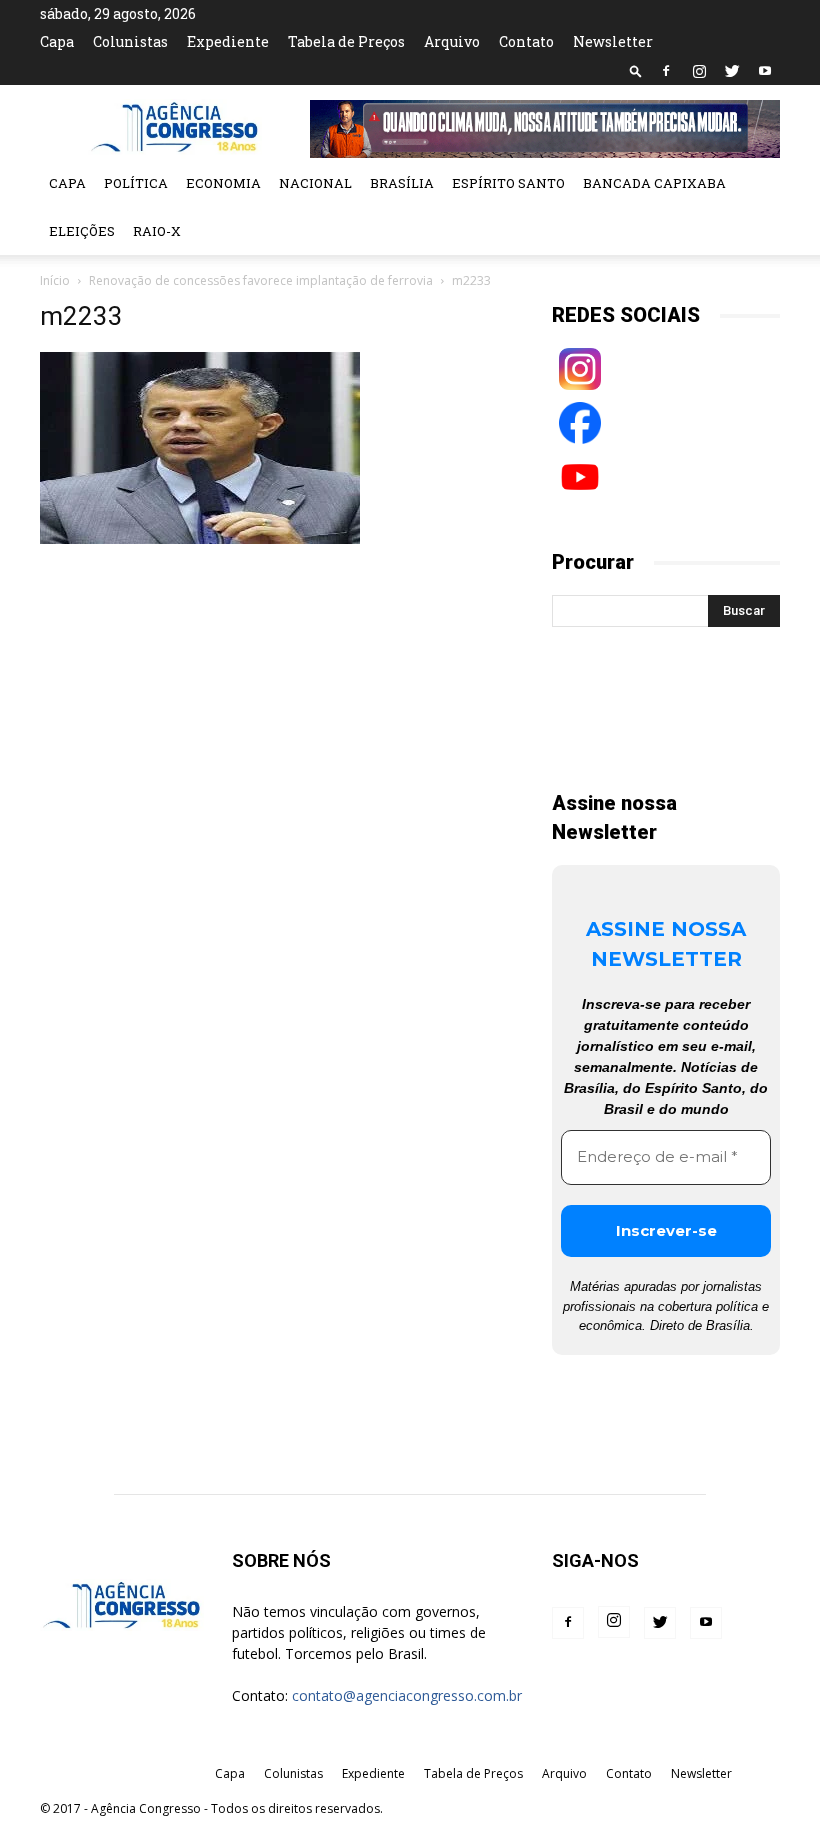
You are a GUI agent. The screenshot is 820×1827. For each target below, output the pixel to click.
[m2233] (200, 539)
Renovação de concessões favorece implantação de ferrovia (261, 280)
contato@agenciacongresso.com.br (407, 1695)
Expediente (228, 41)
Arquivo (452, 41)
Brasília (402, 183)
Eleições (82, 231)
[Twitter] (732, 71)
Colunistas (130, 41)
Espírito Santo (508, 183)
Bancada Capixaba (654, 183)
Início (55, 280)
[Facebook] (666, 71)
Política (136, 183)
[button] (636, 70)
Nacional (315, 183)
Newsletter (613, 41)
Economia (223, 183)
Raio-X (157, 231)
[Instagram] (699, 71)
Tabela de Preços (346, 41)
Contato (526, 41)
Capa (57, 41)
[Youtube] (765, 71)
